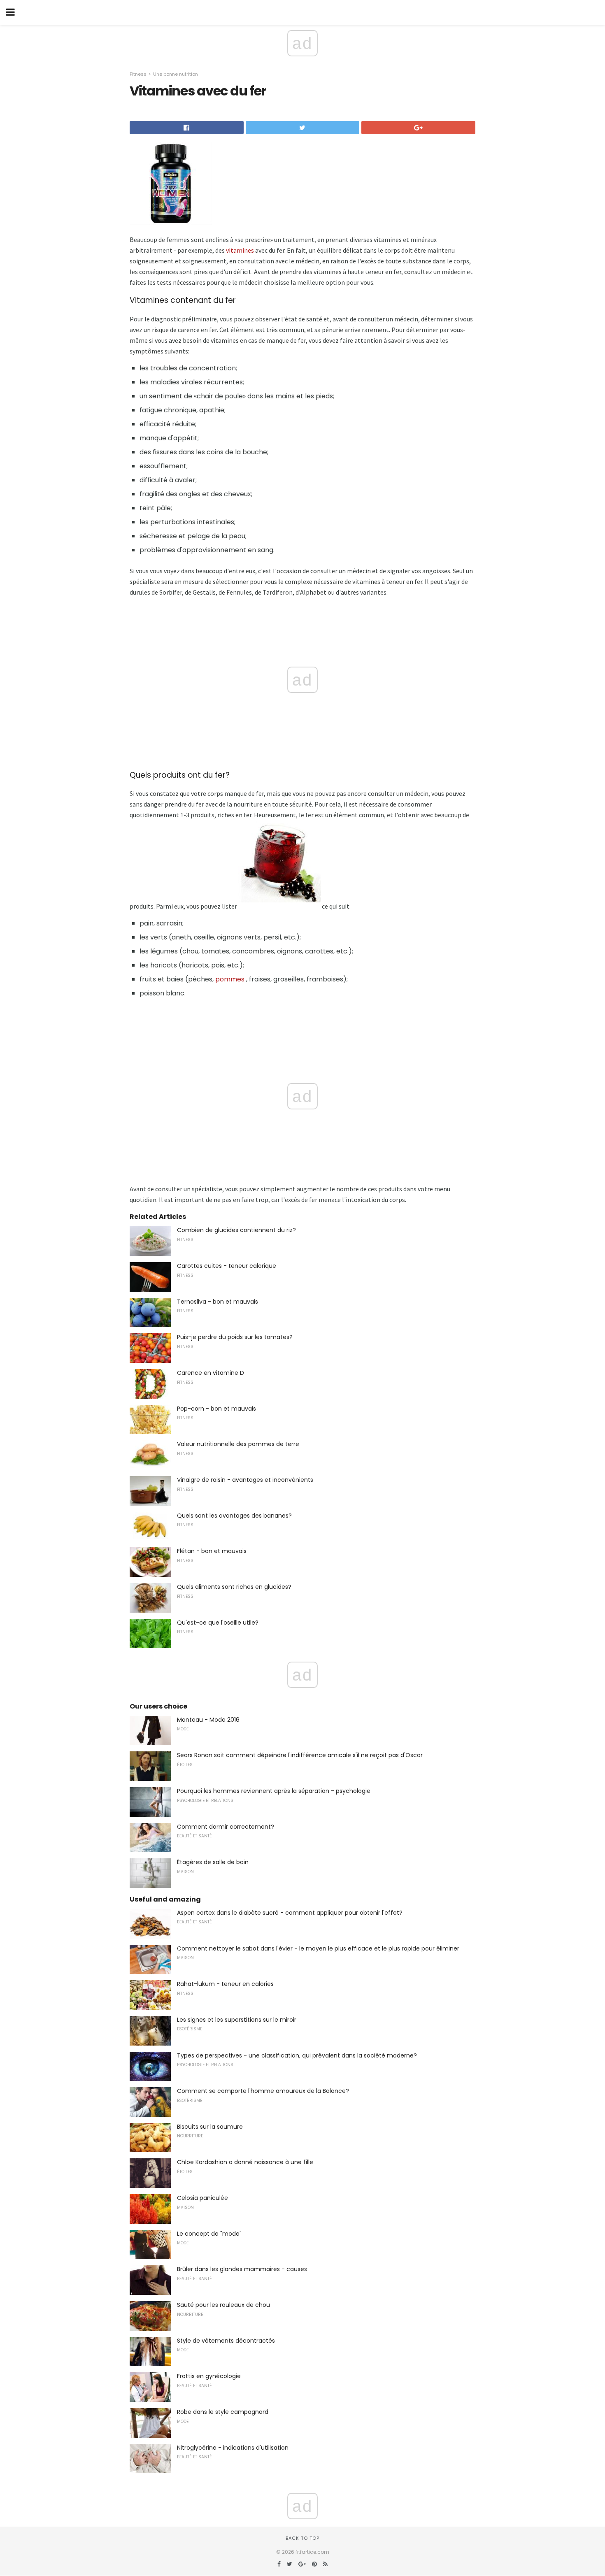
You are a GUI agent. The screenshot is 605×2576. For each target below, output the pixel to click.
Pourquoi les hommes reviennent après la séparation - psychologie (274, 1791)
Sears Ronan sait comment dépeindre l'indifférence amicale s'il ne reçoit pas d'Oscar (300, 1755)
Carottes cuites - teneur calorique (227, 1266)
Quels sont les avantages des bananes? (234, 1516)
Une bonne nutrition (176, 74)
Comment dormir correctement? (226, 1827)
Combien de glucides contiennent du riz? (236, 1230)
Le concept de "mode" (209, 2234)
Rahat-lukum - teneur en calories (225, 1984)
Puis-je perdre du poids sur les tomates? (235, 1337)
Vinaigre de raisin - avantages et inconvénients (245, 1480)
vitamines (240, 250)
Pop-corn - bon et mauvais (216, 1409)
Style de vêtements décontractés (226, 2341)
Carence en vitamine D (211, 1373)
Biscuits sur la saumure (210, 2127)
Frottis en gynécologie (209, 2376)
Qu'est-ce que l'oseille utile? (218, 1623)
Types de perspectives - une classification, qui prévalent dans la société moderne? (297, 2055)
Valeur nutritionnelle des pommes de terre (238, 1444)
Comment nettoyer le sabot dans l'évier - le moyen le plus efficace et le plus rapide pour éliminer (318, 1948)
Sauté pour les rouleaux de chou (223, 2305)
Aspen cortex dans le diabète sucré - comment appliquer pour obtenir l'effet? (290, 1913)
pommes (230, 979)
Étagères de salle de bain (213, 1862)
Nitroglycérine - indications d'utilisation (233, 2448)
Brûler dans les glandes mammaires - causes (242, 2269)
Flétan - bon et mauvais (212, 1551)
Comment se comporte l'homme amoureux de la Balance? (263, 2091)
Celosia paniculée (202, 2198)
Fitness (138, 74)
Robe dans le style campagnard (223, 2412)
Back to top (302, 2538)
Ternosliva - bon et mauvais (218, 1302)
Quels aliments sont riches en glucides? (234, 1587)
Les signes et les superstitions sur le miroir (237, 2020)
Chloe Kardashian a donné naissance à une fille (245, 2162)
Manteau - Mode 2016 (208, 1720)
